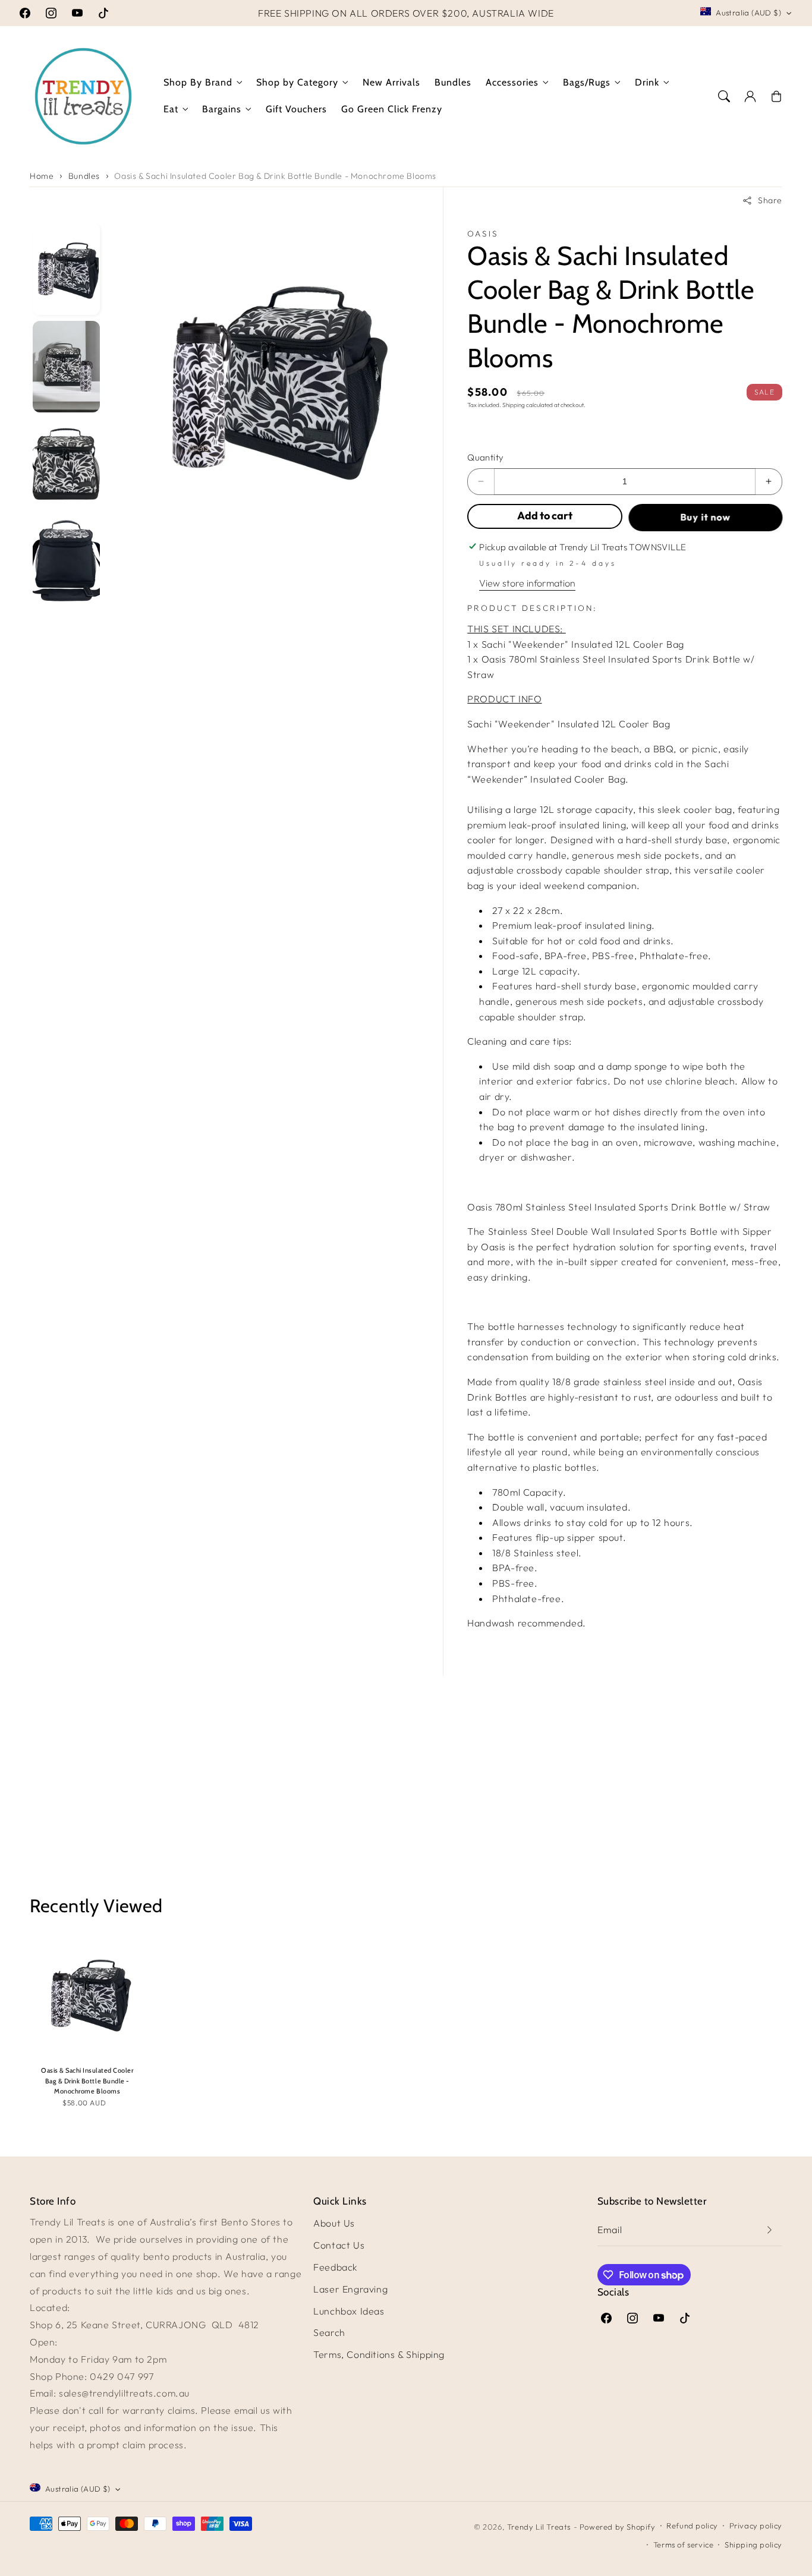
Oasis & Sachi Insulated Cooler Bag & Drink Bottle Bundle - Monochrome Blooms (275, 176)
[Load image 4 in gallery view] (66, 562)
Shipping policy (753, 2545)
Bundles (84, 176)
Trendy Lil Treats (539, 2527)
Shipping (514, 405)
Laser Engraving (350, 2289)
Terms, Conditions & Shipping (379, 2354)
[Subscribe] (769, 2230)
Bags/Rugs (587, 82)
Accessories (512, 82)
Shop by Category (297, 82)
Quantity (485, 457)
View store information (527, 583)
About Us (334, 2223)
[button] (724, 96)
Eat (171, 109)
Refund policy (692, 2525)
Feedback (336, 2267)
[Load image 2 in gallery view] (66, 367)
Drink (647, 82)
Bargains (222, 109)
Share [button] (770, 200)
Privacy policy (756, 2525)
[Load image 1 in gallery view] (66, 269)
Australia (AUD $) (748, 12)
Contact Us (339, 2245)
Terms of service (684, 2545)
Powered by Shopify (618, 2527)
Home (42, 176)
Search (329, 2332)
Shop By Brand (198, 82)
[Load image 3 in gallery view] (66, 464)
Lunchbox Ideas (349, 2311)
